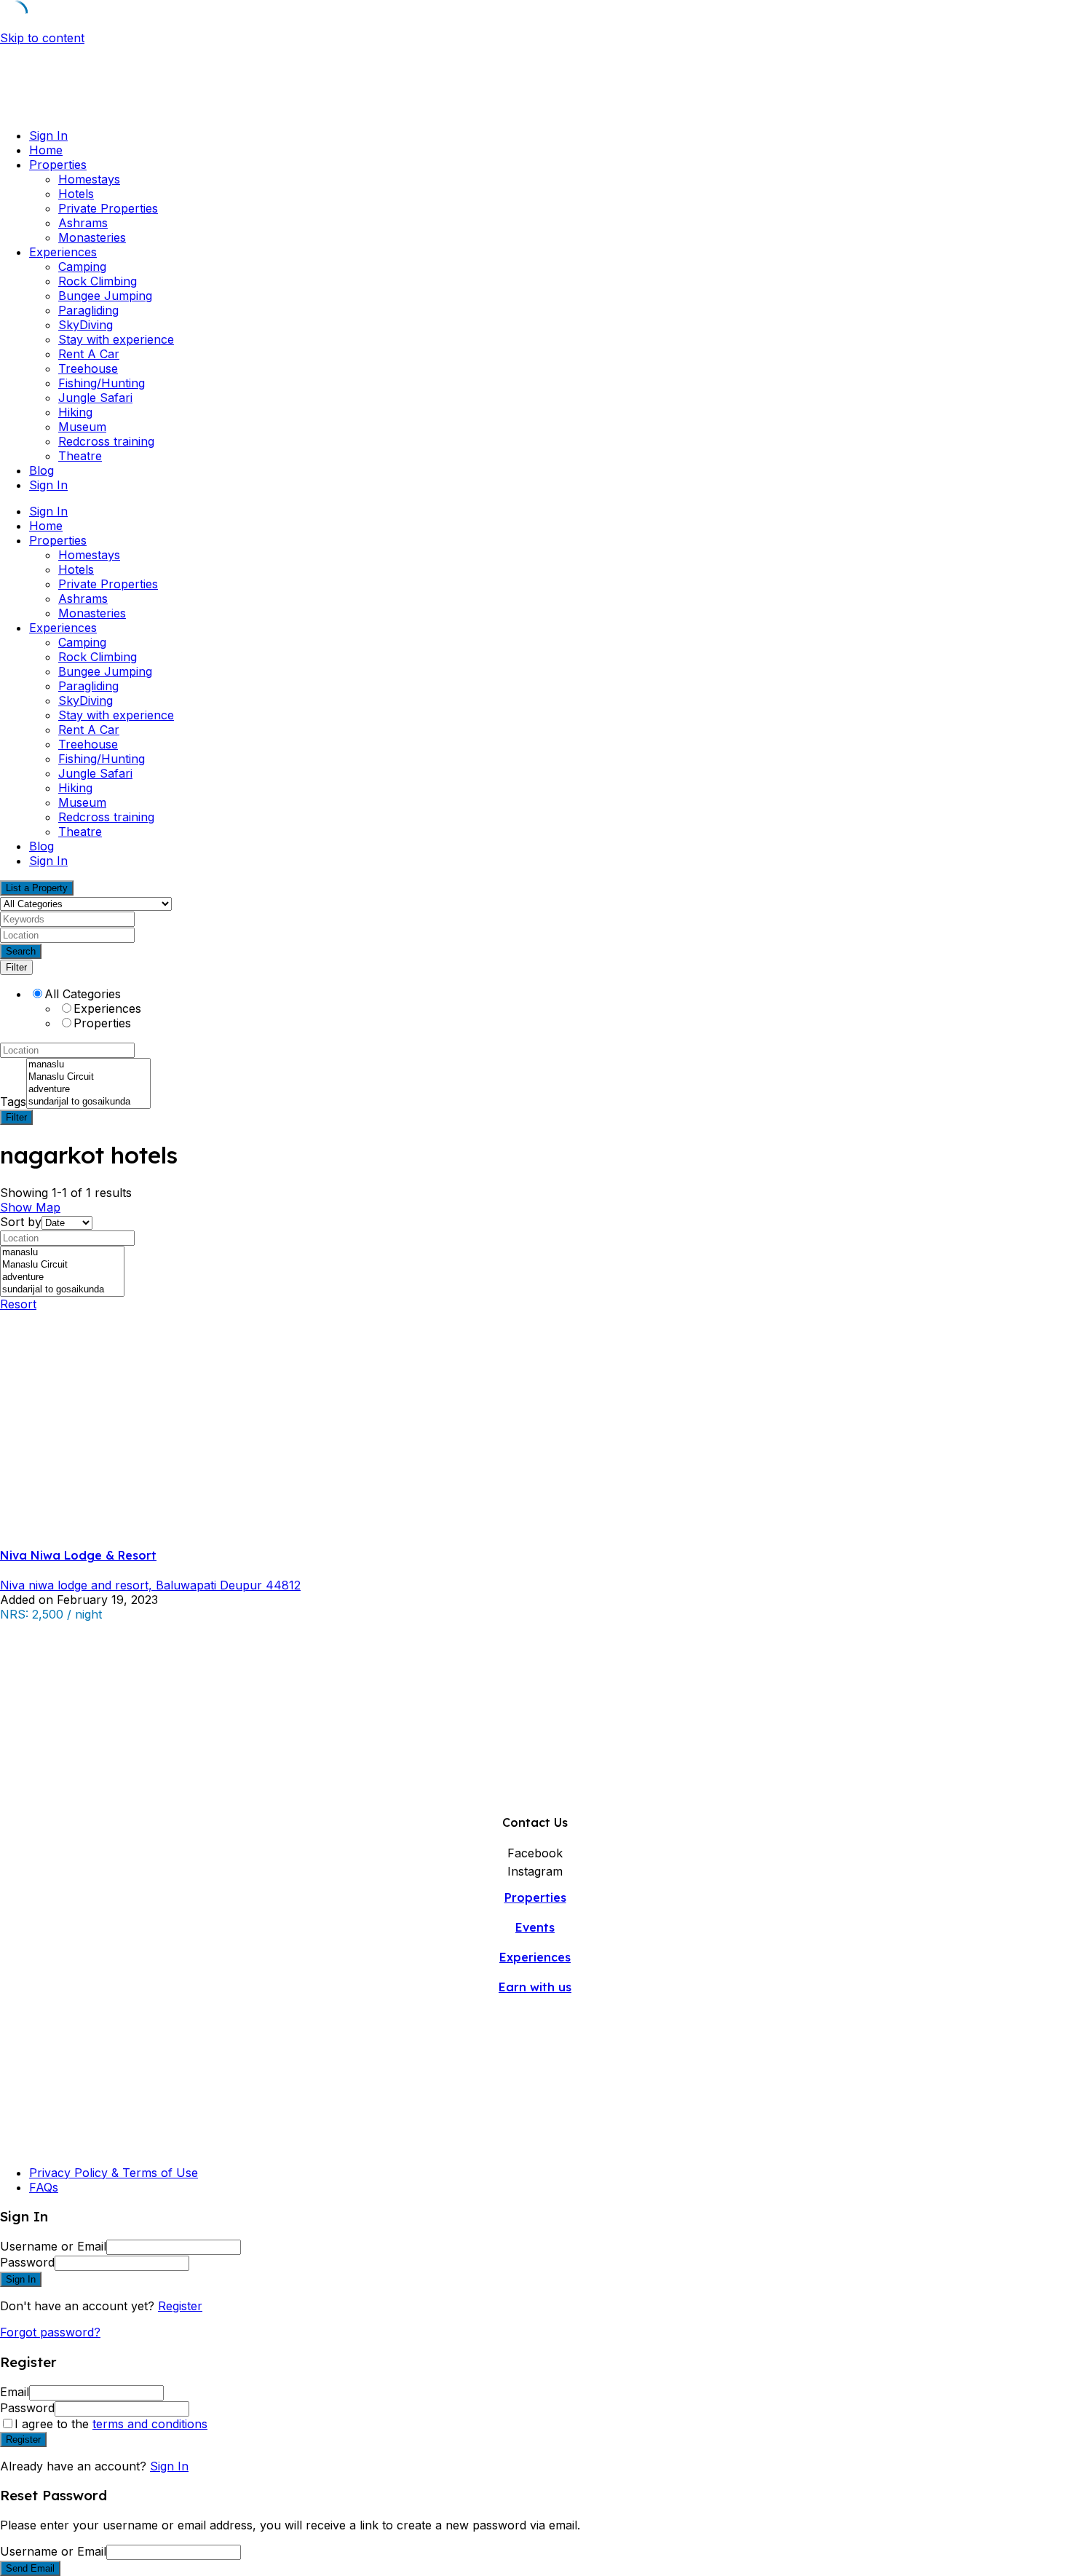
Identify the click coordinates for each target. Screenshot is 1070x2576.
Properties (58, 165)
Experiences (63, 252)
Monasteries (92, 237)
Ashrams (83, 223)
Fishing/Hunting (102, 383)
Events (535, 1927)
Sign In (169, 2466)
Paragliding (88, 310)
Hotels (76, 194)
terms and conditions (150, 2424)
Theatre (80, 456)
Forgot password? (50, 2332)
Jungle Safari (95, 398)
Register (180, 2306)
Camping (82, 266)
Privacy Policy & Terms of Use (114, 2173)
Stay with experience (116, 339)
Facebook (535, 1853)
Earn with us (535, 1987)
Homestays (89, 179)
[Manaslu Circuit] (88, 1077)
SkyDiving (86, 325)
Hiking (75, 412)
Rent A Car (89, 354)
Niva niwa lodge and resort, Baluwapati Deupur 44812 (150, 1585)
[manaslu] (88, 1065)
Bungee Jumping (105, 296)
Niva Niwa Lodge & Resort (78, 1555)
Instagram (535, 1871)
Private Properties (108, 208)
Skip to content (42, 38)
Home (46, 150)
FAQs (44, 2187)
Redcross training (106, 441)
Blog (41, 470)
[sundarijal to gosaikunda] (88, 1102)
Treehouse (88, 368)
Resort (18, 1304)
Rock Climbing (98, 281)
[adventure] (88, 1090)
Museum (82, 427)
